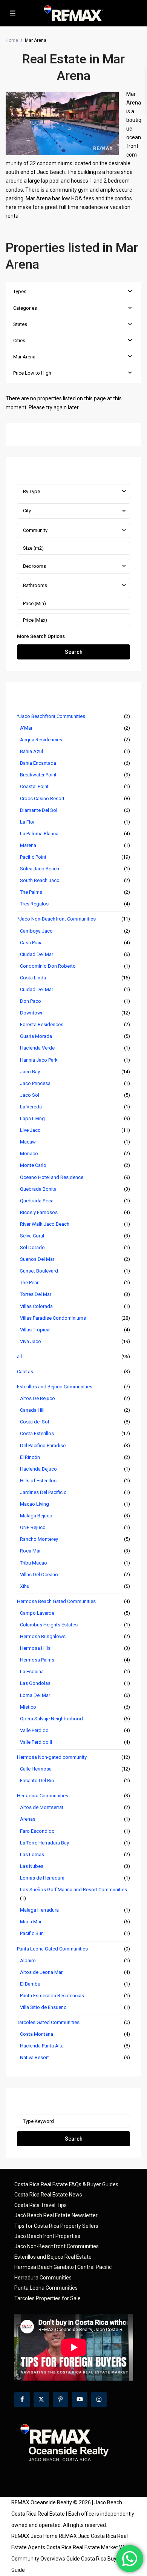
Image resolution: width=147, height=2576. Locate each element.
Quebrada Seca (37, 1201)
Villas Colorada (36, 1306)
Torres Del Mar (36, 1294)
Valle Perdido (34, 1730)
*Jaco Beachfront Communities (51, 716)
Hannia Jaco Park (39, 1060)
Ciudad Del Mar (37, 954)
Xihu (25, 1586)
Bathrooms (35, 585)
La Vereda (31, 1107)
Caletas (25, 1372)
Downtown (32, 1013)
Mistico (28, 1707)
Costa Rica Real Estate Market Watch (90, 2547)
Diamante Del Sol (39, 810)
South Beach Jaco (40, 880)
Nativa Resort (34, 2057)
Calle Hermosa (36, 1769)
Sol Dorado (32, 1247)
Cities (19, 340)
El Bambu (30, 1984)
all (19, 1356)
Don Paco (31, 1001)
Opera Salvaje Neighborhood (51, 1719)
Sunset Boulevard (39, 1271)
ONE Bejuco (33, 1527)
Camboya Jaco (36, 931)
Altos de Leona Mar (41, 1972)
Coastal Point (34, 786)
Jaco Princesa (35, 1083)
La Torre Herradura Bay (44, 1843)
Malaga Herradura (39, 1910)
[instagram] (99, 2400)
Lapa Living (32, 1118)
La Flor (27, 822)
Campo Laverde (37, 1613)
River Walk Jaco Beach (45, 1224)
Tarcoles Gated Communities (48, 2022)
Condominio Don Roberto (48, 966)
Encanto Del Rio (37, 1781)
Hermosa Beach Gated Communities (56, 1601)
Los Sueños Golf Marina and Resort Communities (73, 1890)
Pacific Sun (32, 1933)
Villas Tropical (35, 1330)
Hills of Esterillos (38, 1481)
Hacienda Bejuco (38, 1469)
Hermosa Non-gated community (52, 1757)
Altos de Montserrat (42, 1807)
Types (20, 291)
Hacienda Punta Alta (42, 2046)
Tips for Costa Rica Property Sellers (56, 2226)
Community (35, 530)
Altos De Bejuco (38, 1398)
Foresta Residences (42, 1024)
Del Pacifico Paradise (43, 1446)
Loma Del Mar (35, 1695)
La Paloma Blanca (39, 834)
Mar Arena (24, 357)
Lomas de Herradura (42, 1878)
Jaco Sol (30, 1095)
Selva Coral (32, 1236)
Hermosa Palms (37, 1660)
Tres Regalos (34, 904)
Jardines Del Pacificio (43, 1492)
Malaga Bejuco (36, 1516)
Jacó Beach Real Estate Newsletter (56, 2215)
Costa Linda (33, 978)
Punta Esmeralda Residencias (52, 1996)
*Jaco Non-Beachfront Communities (56, 919)
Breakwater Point (38, 775)
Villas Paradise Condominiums (53, 1318)
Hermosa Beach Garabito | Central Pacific (63, 2267)
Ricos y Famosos (39, 1212)
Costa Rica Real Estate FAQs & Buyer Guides (66, 2184)
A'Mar (26, 728)
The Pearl (30, 1283)
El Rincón (30, 1457)
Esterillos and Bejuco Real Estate (53, 2257)
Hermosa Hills (35, 1648)
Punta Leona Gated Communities (52, 1949)
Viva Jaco (31, 1341)
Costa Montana (37, 2034)
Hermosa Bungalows (43, 1636)
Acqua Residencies (41, 740)
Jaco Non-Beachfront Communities (57, 2246)
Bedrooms (34, 566)
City (27, 511)
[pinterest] (60, 2400)
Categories (25, 308)
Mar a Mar (31, 1922)
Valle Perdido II (36, 1742)
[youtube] (80, 2400)
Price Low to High (32, 373)
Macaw (28, 1142)
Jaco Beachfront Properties (47, 2236)
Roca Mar (30, 1551)
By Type (31, 491)
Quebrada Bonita (38, 1189)
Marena (28, 845)
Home (12, 40)
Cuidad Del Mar (37, 989)
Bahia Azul (31, 751)
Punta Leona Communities (46, 2288)
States (20, 324)
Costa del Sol (34, 1422)
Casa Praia (31, 943)
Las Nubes (32, 1866)
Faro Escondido (37, 1831)
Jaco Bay (30, 1072)
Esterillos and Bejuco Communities (55, 1387)
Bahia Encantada (38, 763)
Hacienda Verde (37, 1048)
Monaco (29, 1154)
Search (74, 652)
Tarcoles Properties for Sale (47, 2298)
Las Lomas (32, 1854)
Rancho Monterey (39, 1539)
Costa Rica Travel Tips (41, 2205)
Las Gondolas (35, 1683)
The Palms (31, 892)
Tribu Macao (34, 1563)
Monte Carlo (33, 1165)
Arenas (28, 1819)
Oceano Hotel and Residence (52, 1177)
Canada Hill (32, 1410)
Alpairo (28, 1960)
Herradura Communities (43, 1796)
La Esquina (32, 1671)
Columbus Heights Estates (49, 1625)
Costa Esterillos (37, 1433)
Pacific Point (33, 857)
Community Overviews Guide (46, 2559)
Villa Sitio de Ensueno (43, 2007)
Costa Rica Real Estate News (48, 2195)
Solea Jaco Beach (40, 869)
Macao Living (34, 1504)
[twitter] (41, 2400)
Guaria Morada (36, 1036)
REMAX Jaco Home (34, 2536)
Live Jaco (30, 1130)
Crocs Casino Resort (42, 798)
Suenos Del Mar (37, 1259)
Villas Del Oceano (39, 1575)
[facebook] (22, 2400)
